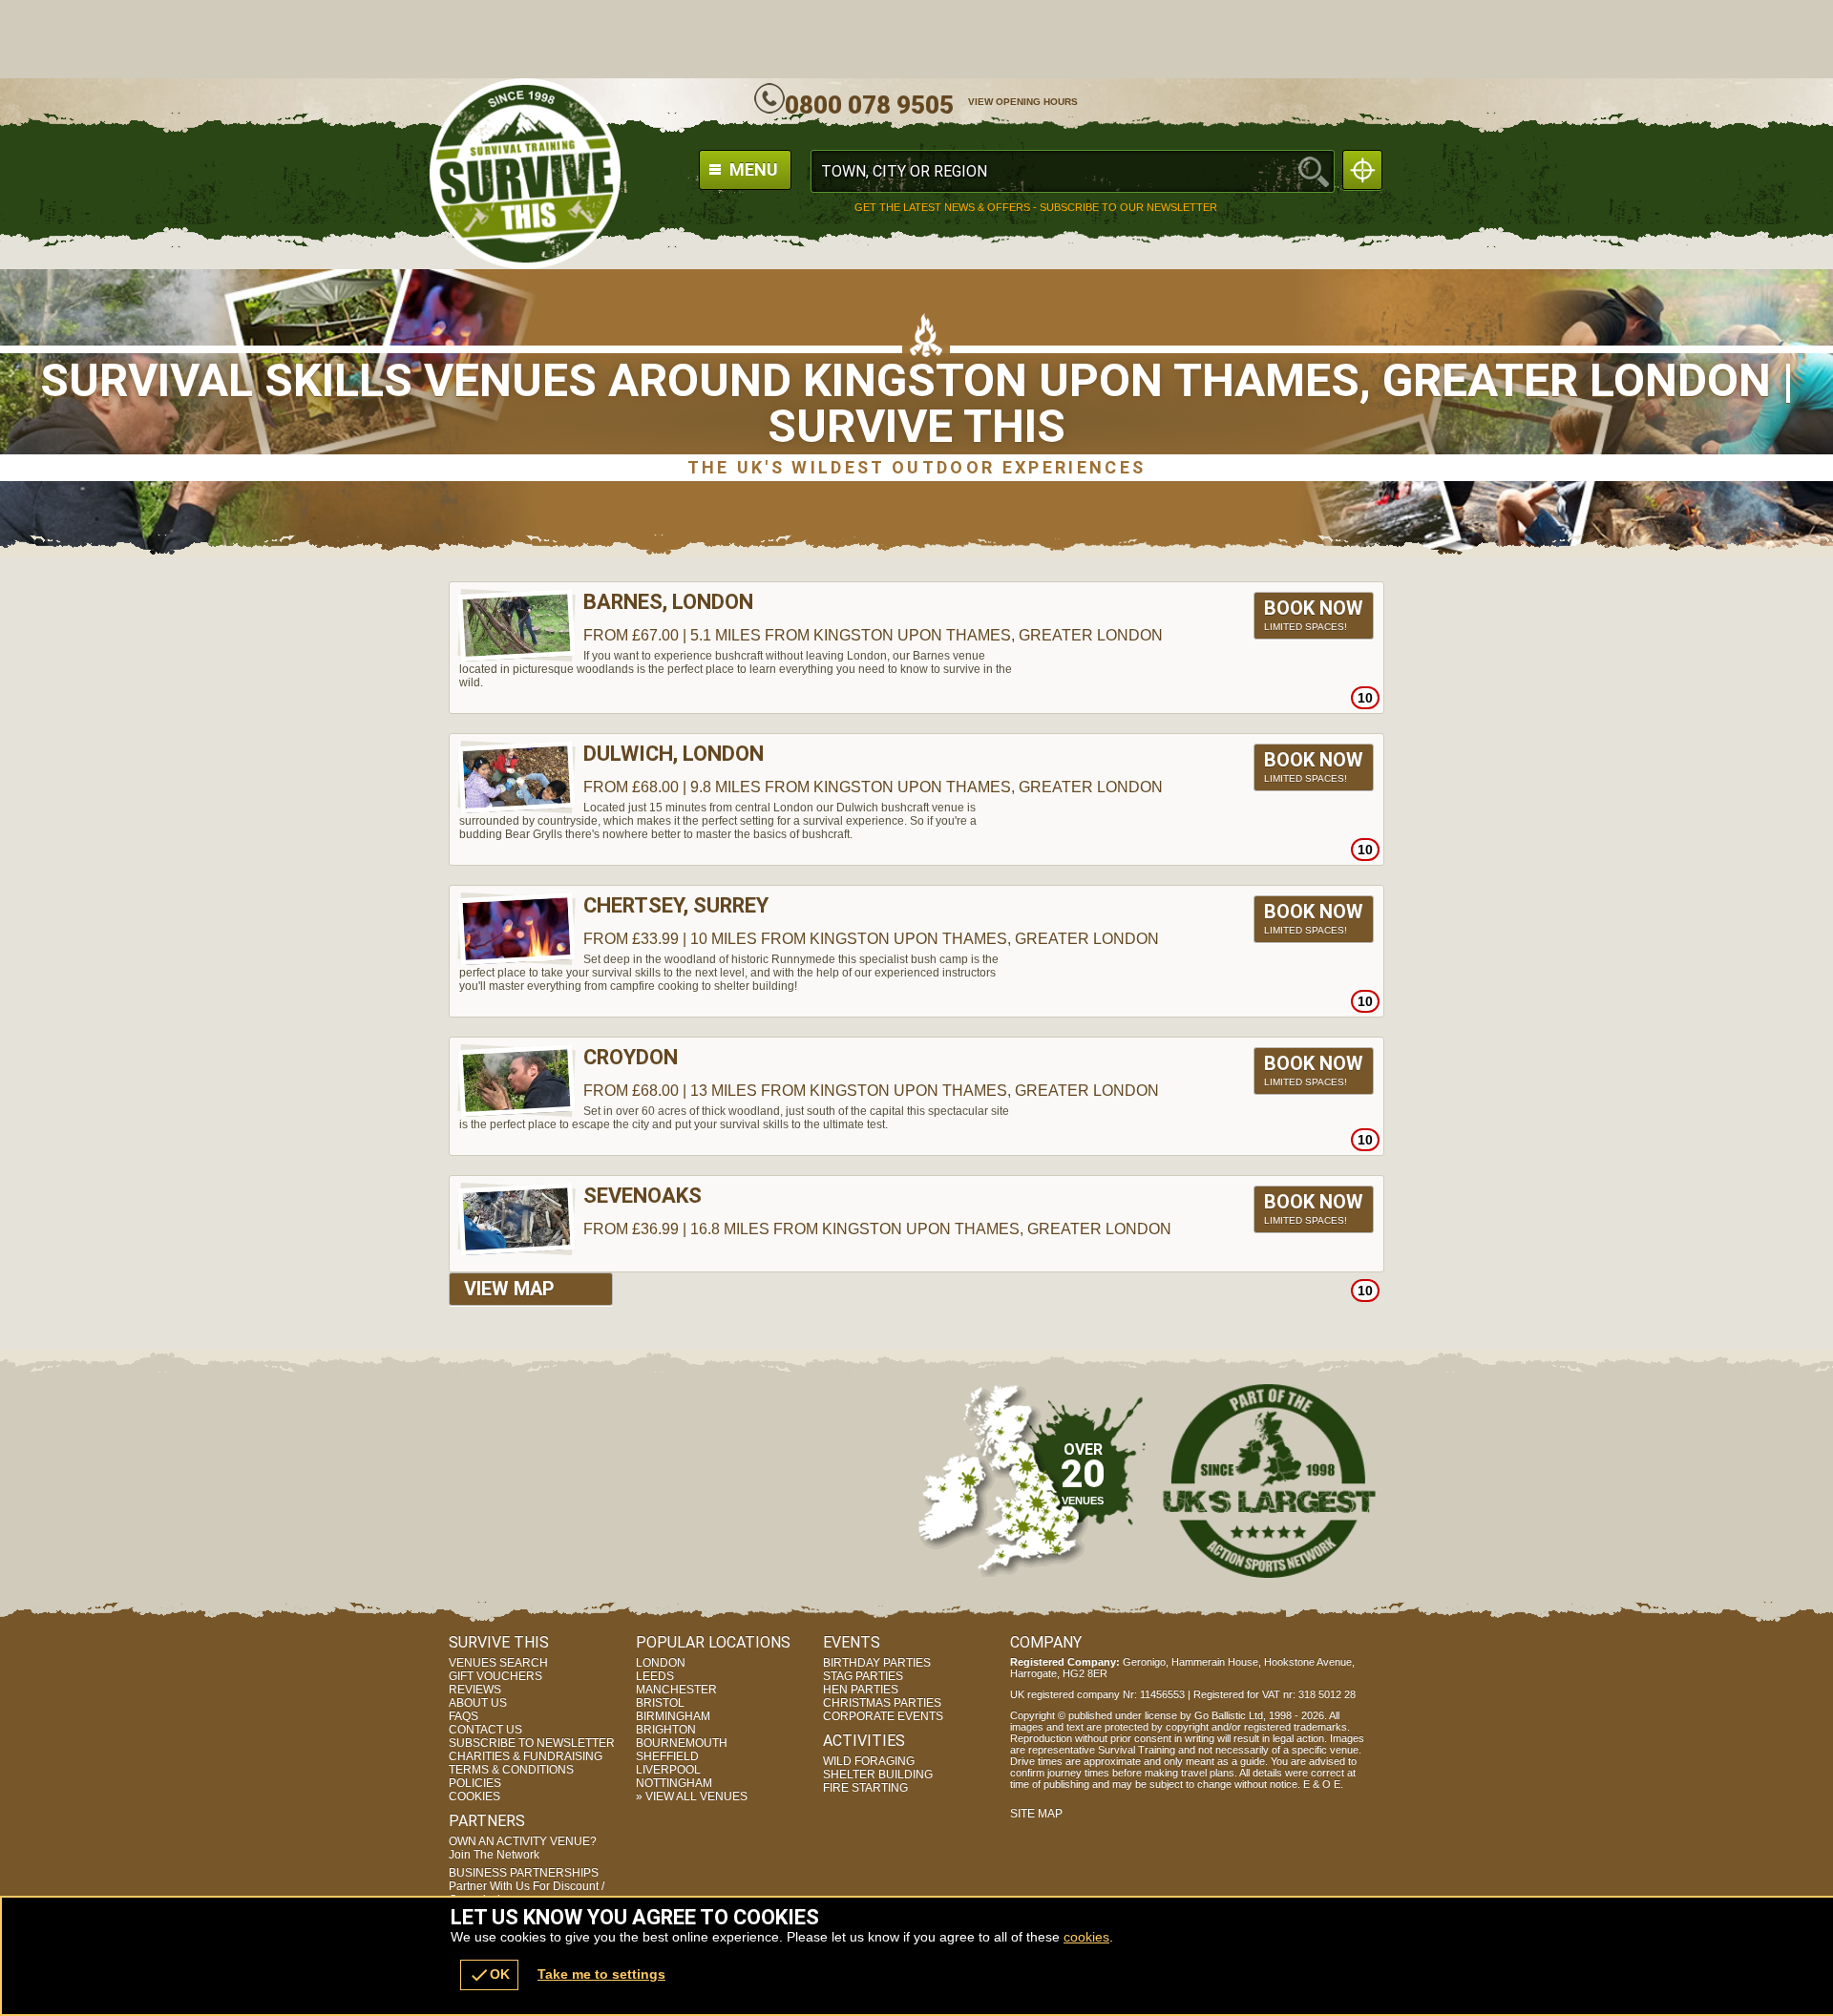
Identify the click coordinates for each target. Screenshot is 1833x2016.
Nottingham (674, 1783)
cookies (1086, 1937)
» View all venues (692, 1796)
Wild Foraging (869, 1761)
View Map (509, 1289)
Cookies (474, 1796)
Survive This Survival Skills (525, 174)
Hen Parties (861, 1690)
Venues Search (498, 1663)
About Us (478, 1703)
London (661, 1663)
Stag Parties (863, 1676)
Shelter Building (878, 1774)
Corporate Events (883, 1716)
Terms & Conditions (511, 1770)
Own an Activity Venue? (523, 1848)
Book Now (1314, 614)
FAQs (464, 1716)
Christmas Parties (882, 1703)
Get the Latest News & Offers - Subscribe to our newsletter (1036, 208)
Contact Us (485, 1730)
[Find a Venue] (1073, 171)
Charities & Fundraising (526, 1756)
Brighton (666, 1730)
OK (489, 1975)
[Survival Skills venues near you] (1362, 170)
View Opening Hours (1023, 102)
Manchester (676, 1690)
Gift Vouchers (495, 1676)
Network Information (1270, 1480)
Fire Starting (865, 1788)
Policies (475, 1783)
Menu (752, 169)
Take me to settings (601, 1974)
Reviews (475, 1690)
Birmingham (673, 1716)
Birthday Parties (877, 1663)
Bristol (660, 1703)
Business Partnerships (527, 1886)
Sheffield (667, 1756)
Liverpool (668, 1770)
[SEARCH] (1314, 171)
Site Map (1036, 1814)
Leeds (655, 1676)
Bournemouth (682, 1743)
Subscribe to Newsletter (532, 1743)
